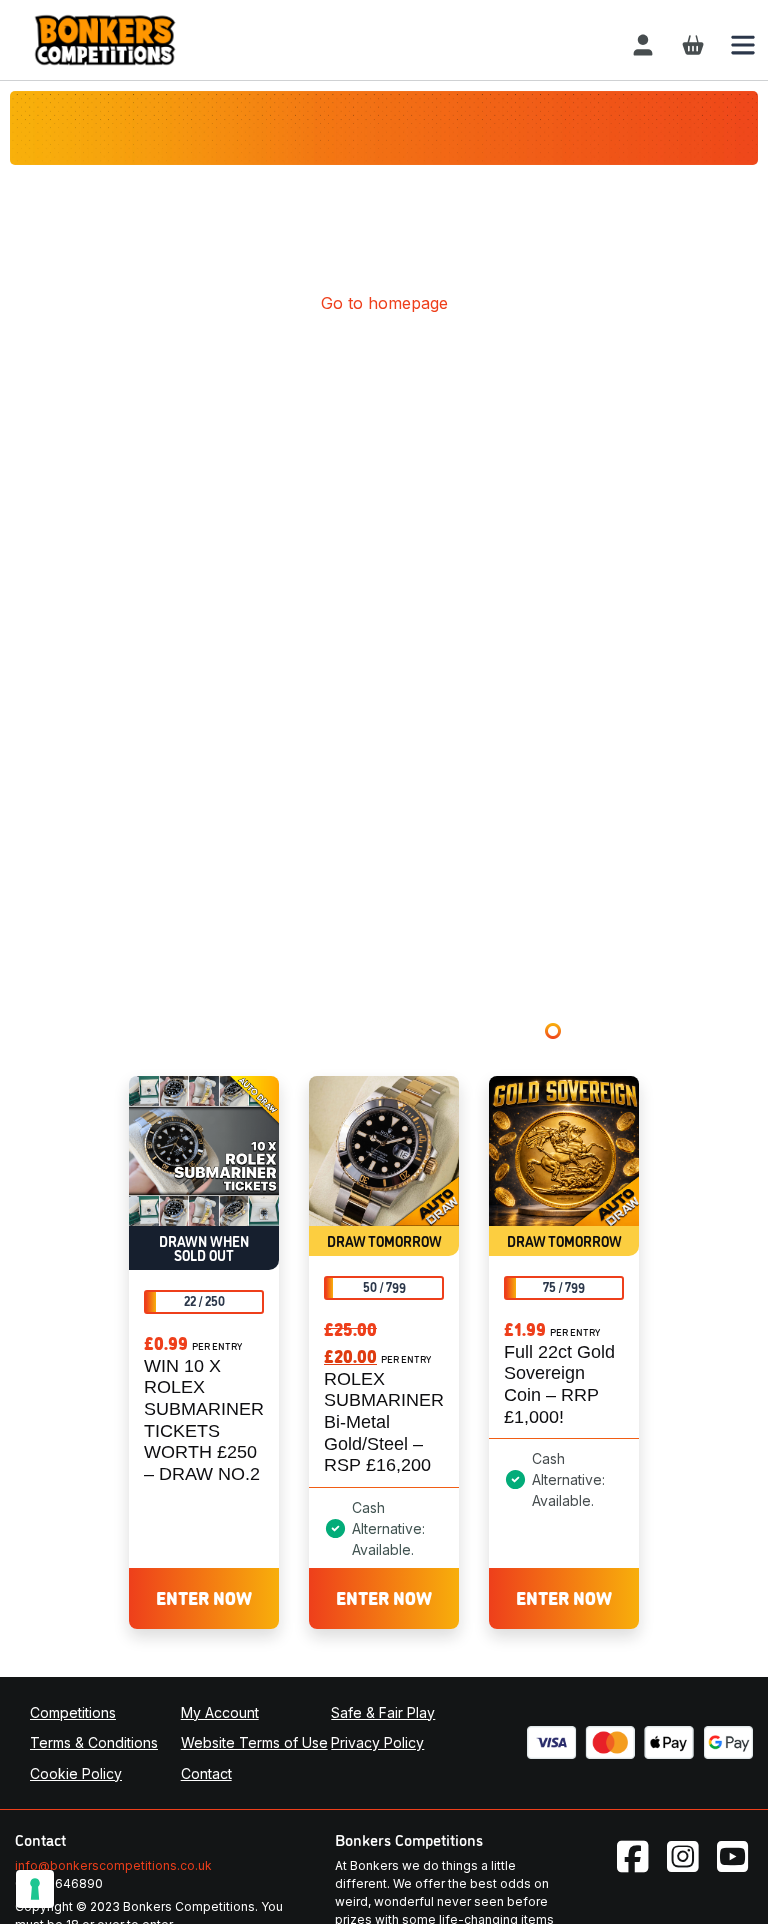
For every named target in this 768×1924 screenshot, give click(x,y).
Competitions (73, 1712)
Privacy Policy (377, 1742)
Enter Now (204, 1597)
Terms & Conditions (94, 1742)
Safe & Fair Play (383, 1712)
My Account (220, 1712)
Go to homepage (384, 303)
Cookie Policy (76, 1773)
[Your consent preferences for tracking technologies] (35, 1889)
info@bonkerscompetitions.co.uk (113, 1865)
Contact (206, 1773)
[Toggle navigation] (743, 45)
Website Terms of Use (254, 1742)
